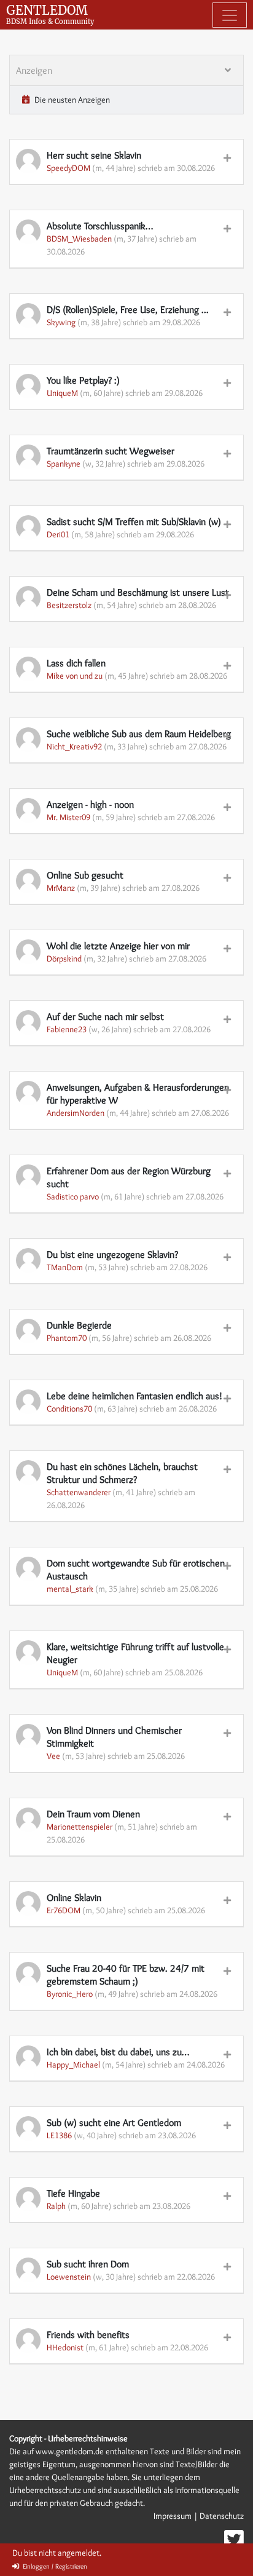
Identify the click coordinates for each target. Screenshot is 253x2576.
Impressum (173, 2516)
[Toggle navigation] (230, 15)
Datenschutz (222, 2516)
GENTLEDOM (50, 14)
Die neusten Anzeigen (71, 100)
